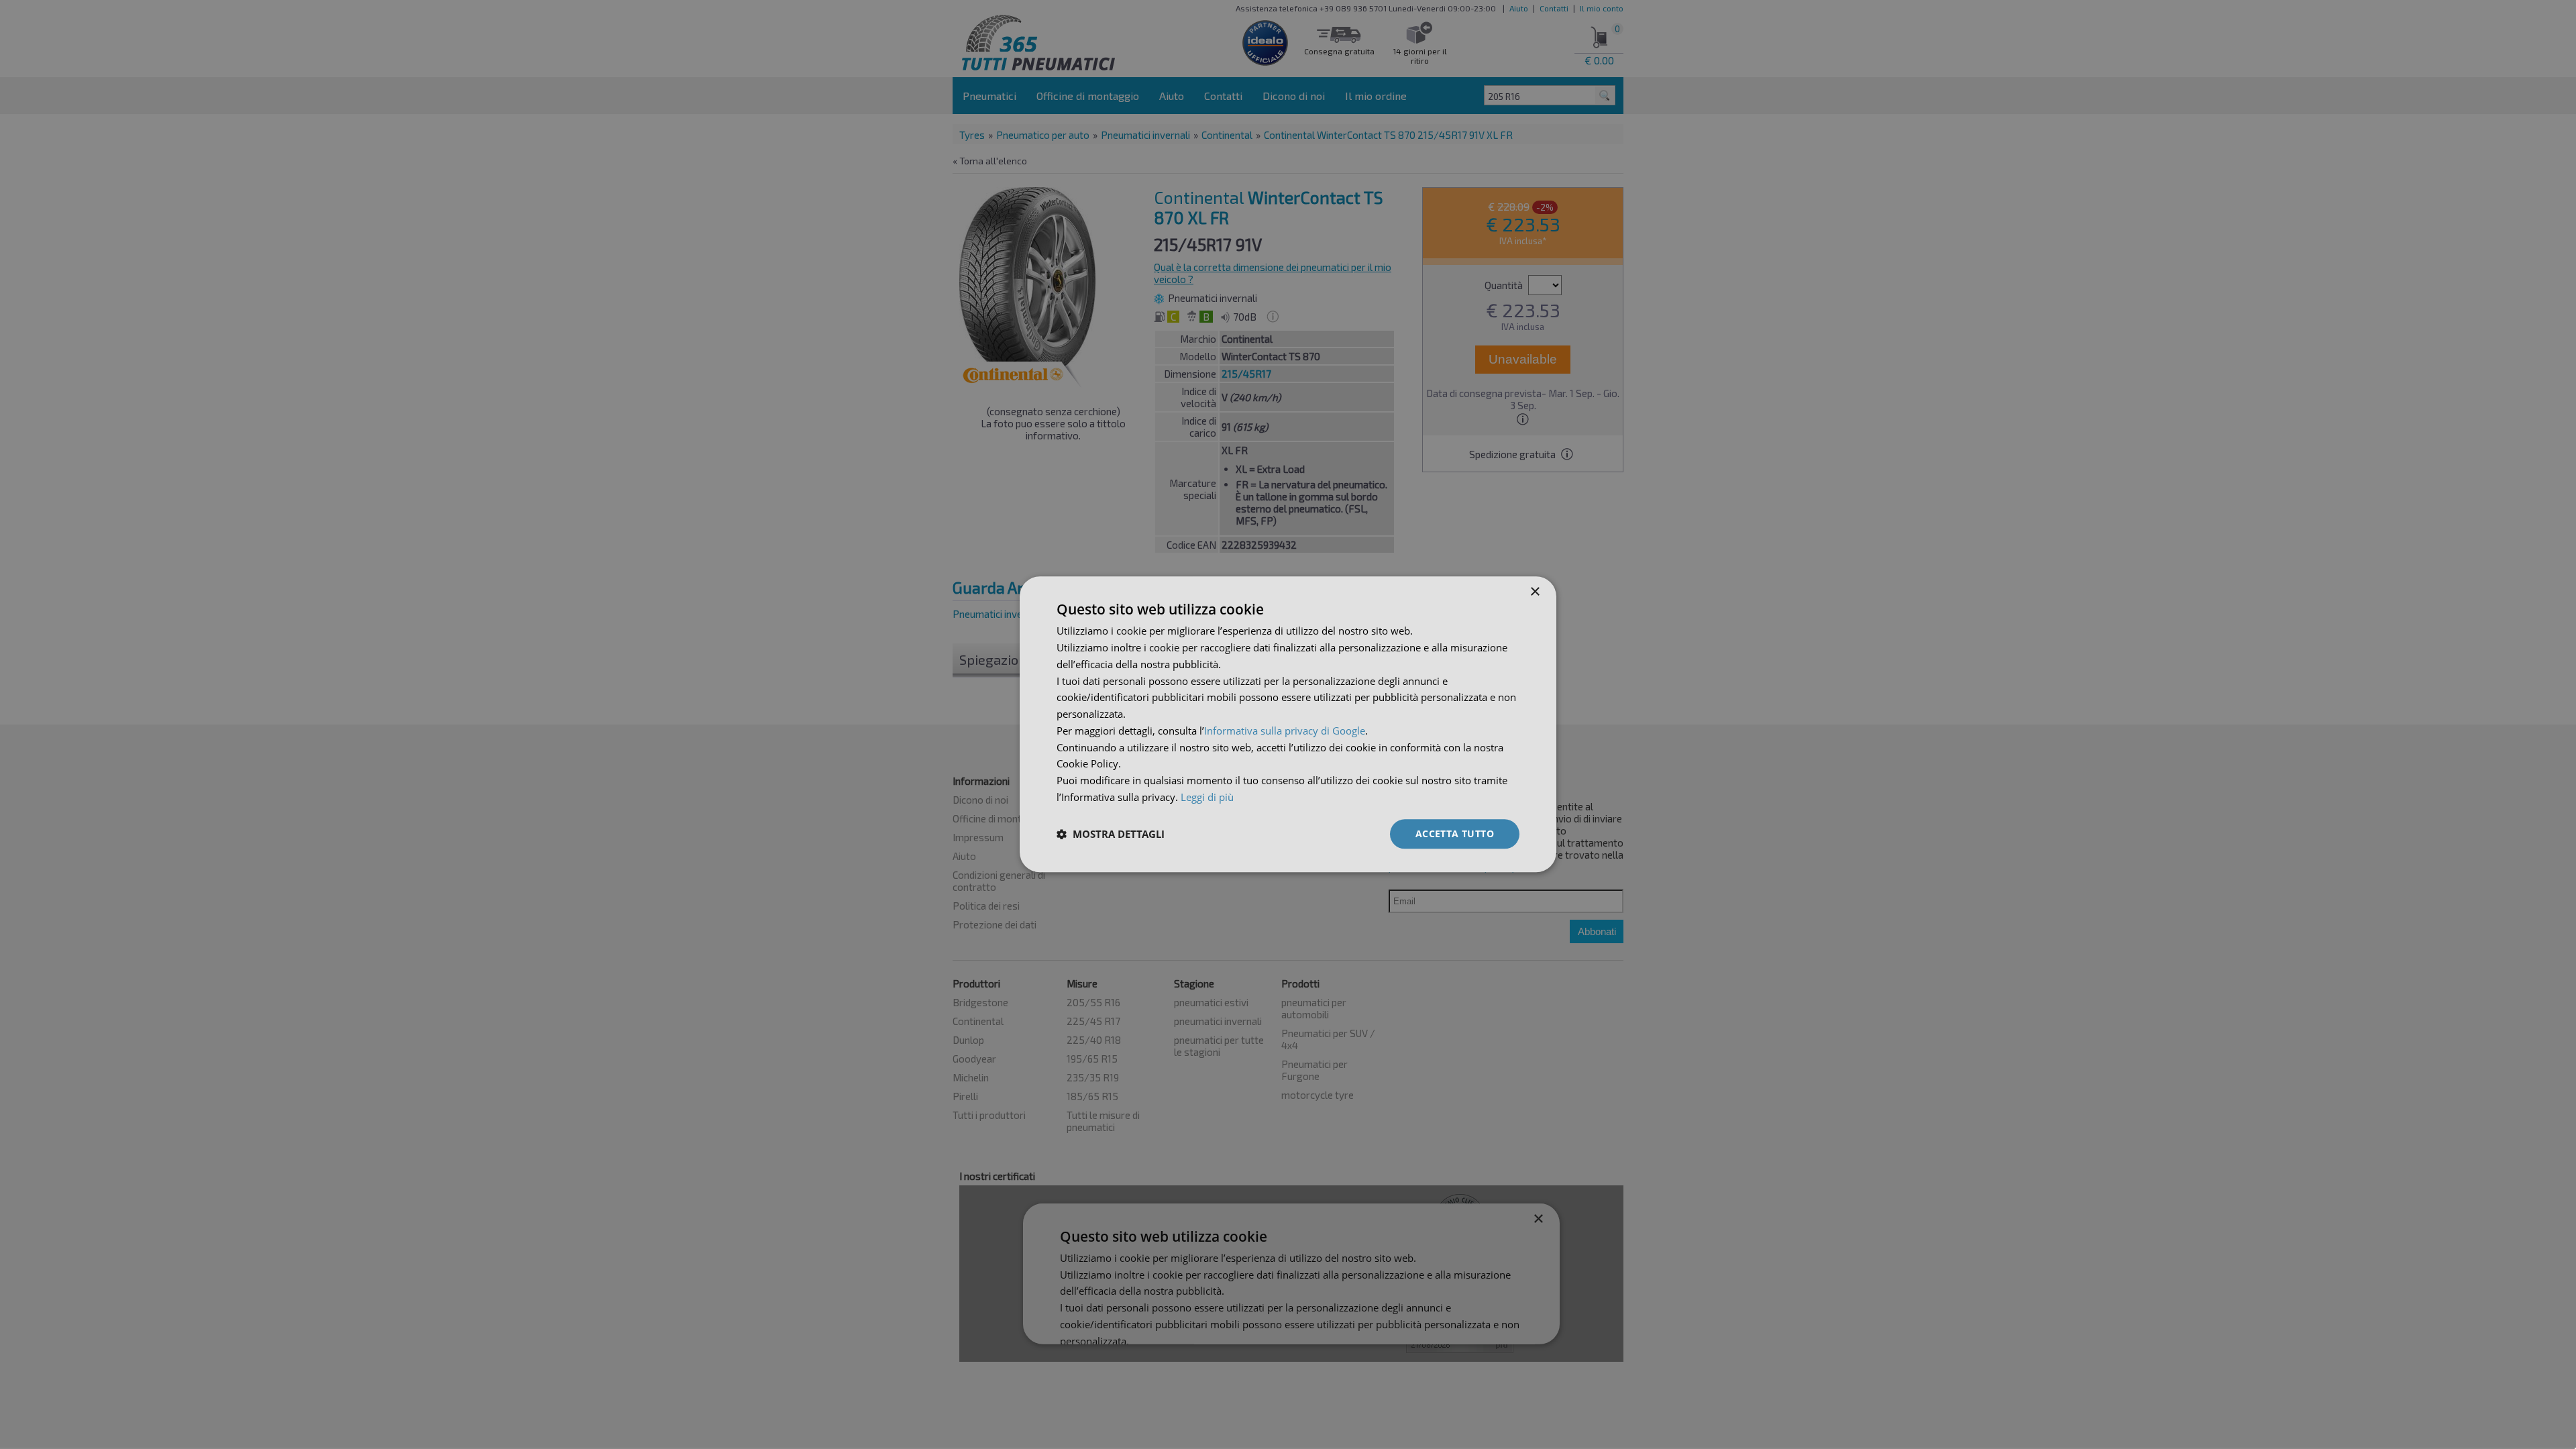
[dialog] (1288, 724)
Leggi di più (1207, 797)
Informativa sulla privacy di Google (1285, 731)
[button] (1111, 834)
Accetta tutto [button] (1455, 834)
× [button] (1535, 592)
